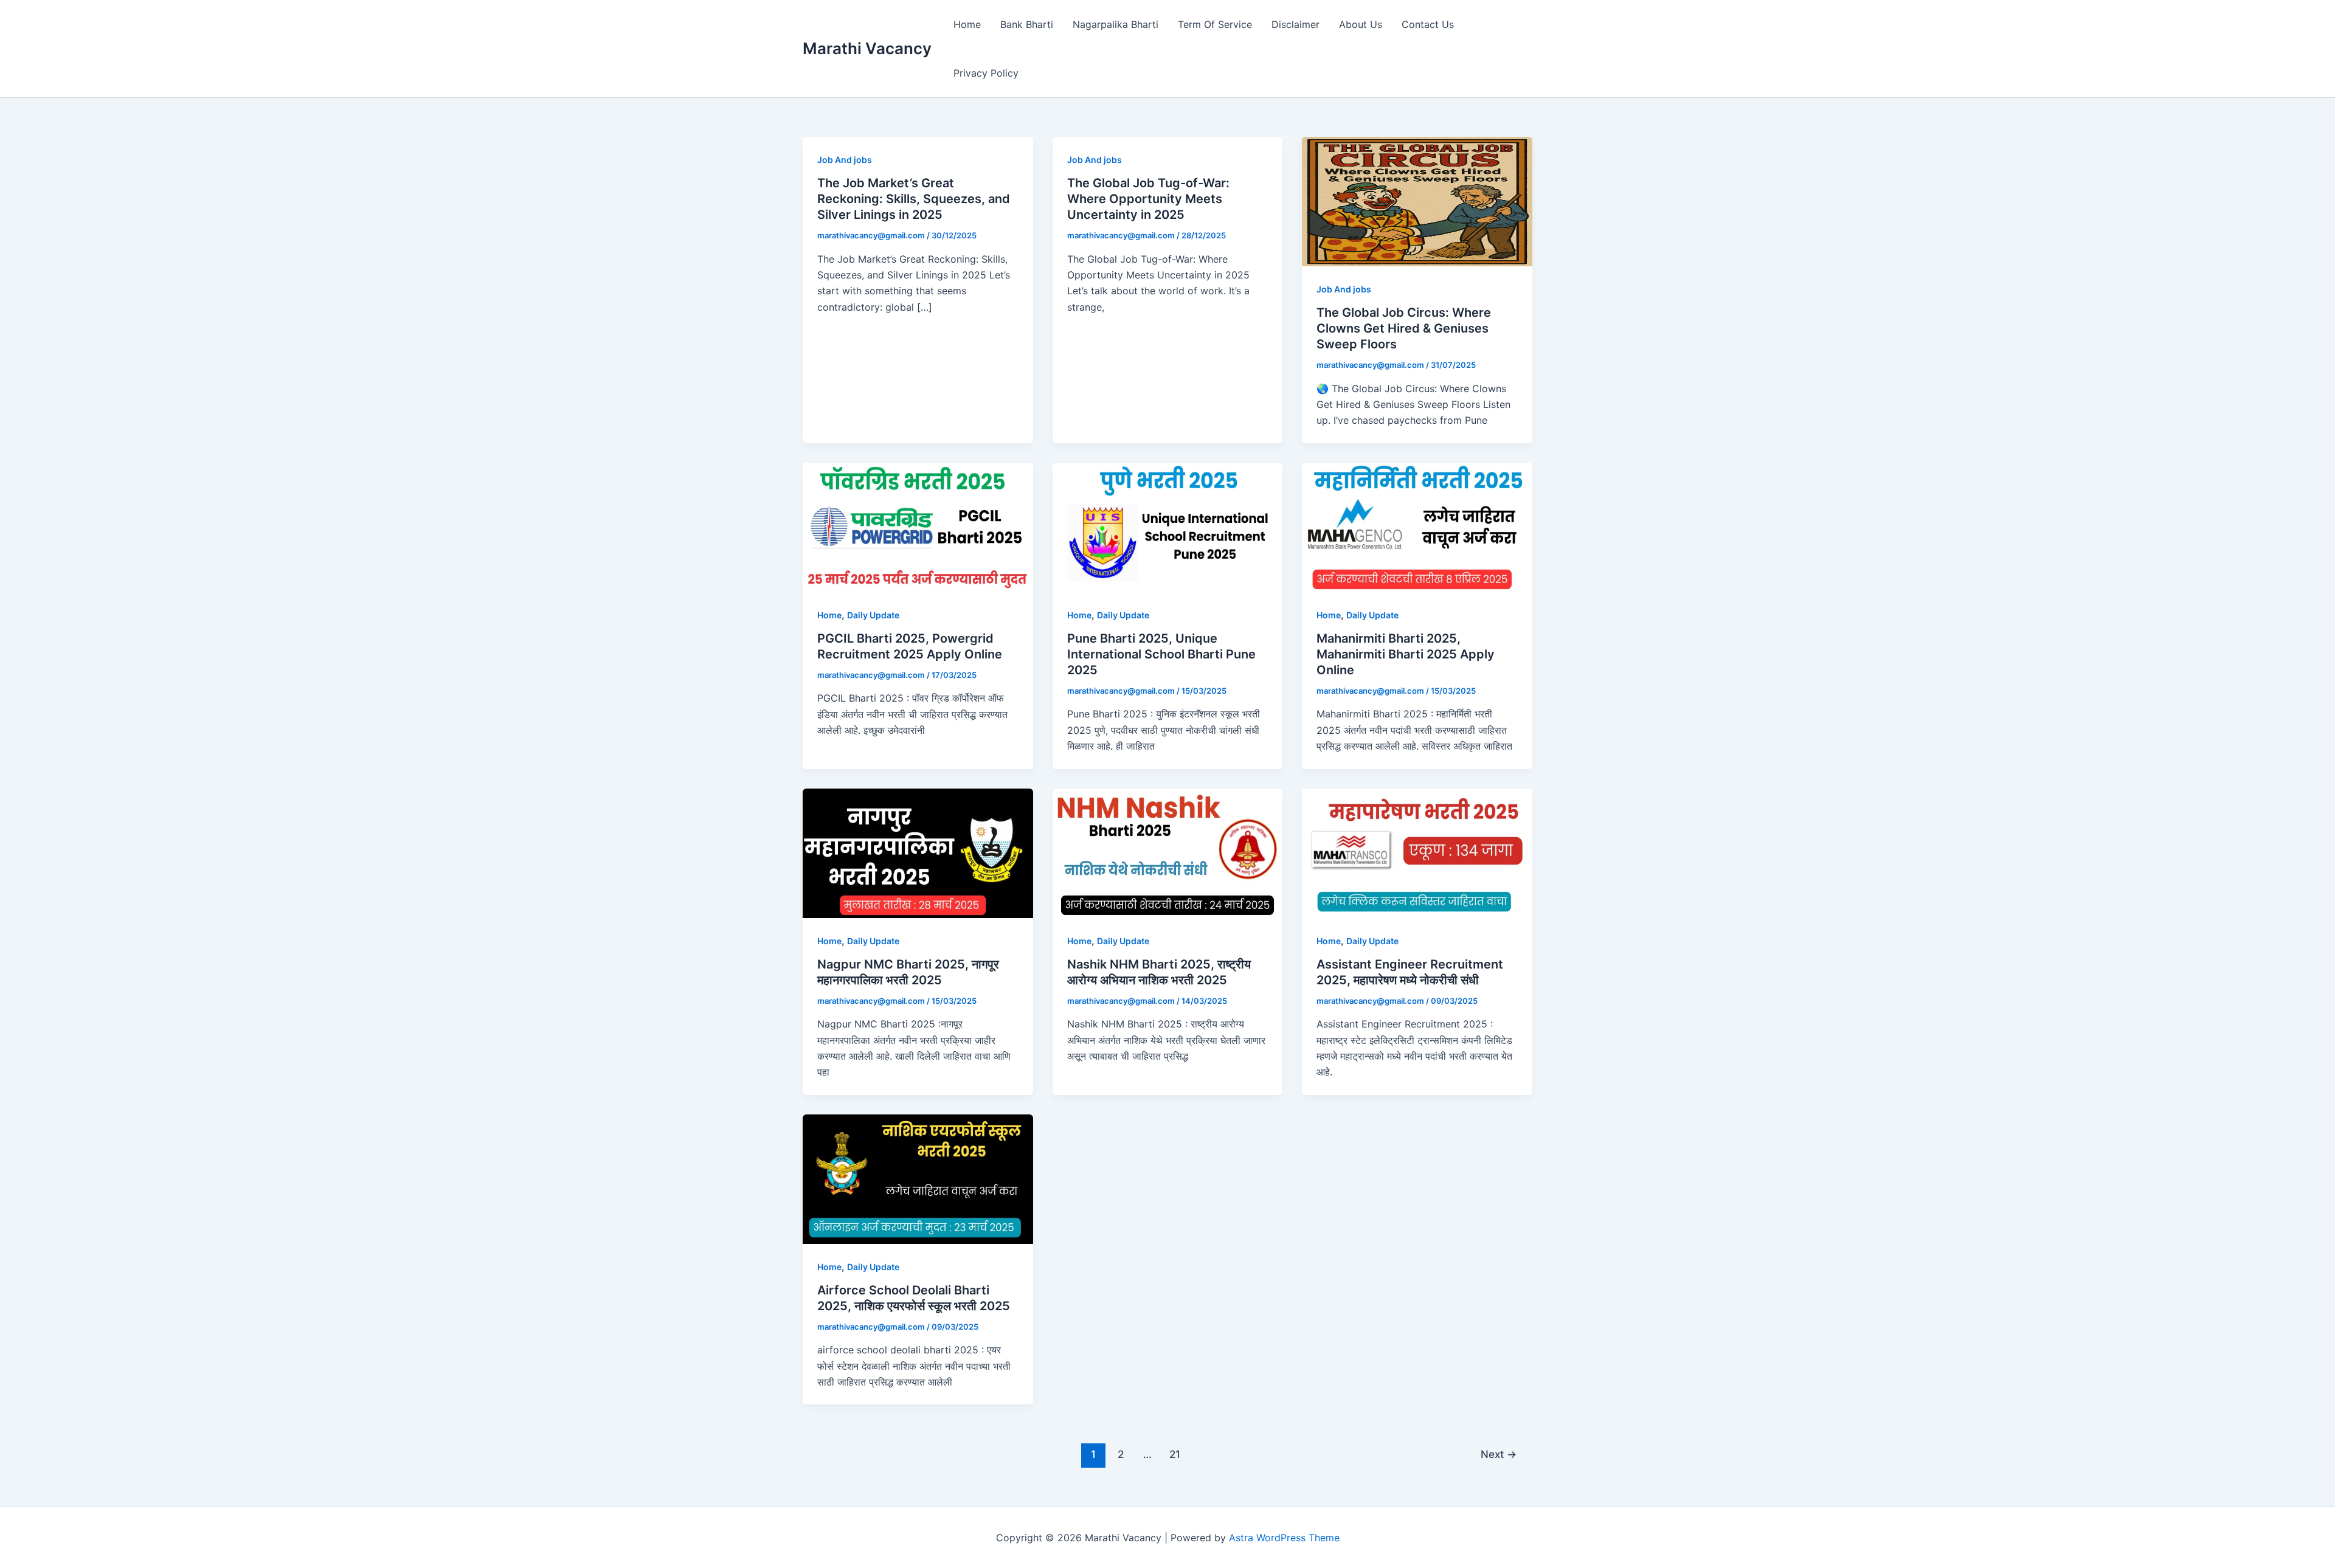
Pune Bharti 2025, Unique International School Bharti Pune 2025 (1161, 654)
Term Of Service (1215, 24)
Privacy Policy (986, 73)
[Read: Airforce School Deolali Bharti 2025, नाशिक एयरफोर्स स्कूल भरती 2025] (918, 1178)
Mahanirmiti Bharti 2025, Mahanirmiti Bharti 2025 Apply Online (1406, 654)
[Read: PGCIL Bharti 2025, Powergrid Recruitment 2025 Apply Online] (918, 527)
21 (1175, 1454)
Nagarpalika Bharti (1116, 24)
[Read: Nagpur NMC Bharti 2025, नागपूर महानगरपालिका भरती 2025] (918, 852)
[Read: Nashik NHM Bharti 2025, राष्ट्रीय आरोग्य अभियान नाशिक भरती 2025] (1168, 852)
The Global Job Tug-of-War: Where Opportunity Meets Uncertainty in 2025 (1148, 199)
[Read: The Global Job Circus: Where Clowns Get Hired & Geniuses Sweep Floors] (1417, 201)
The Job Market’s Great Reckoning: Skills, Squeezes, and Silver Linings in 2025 (914, 199)
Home (967, 24)
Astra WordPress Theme (1284, 1538)
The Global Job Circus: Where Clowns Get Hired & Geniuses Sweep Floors (1404, 328)
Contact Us (1428, 24)
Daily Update (873, 615)
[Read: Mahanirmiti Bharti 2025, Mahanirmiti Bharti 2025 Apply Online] (1417, 527)
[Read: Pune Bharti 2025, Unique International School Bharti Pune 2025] (1168, 527)
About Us (1361, 24)
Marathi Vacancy (867, 48)
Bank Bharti (1027, 24)
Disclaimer (1295, 24)
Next (1499, 1454)
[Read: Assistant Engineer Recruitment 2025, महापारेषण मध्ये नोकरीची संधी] (1417, 852)
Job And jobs (845, 160)
